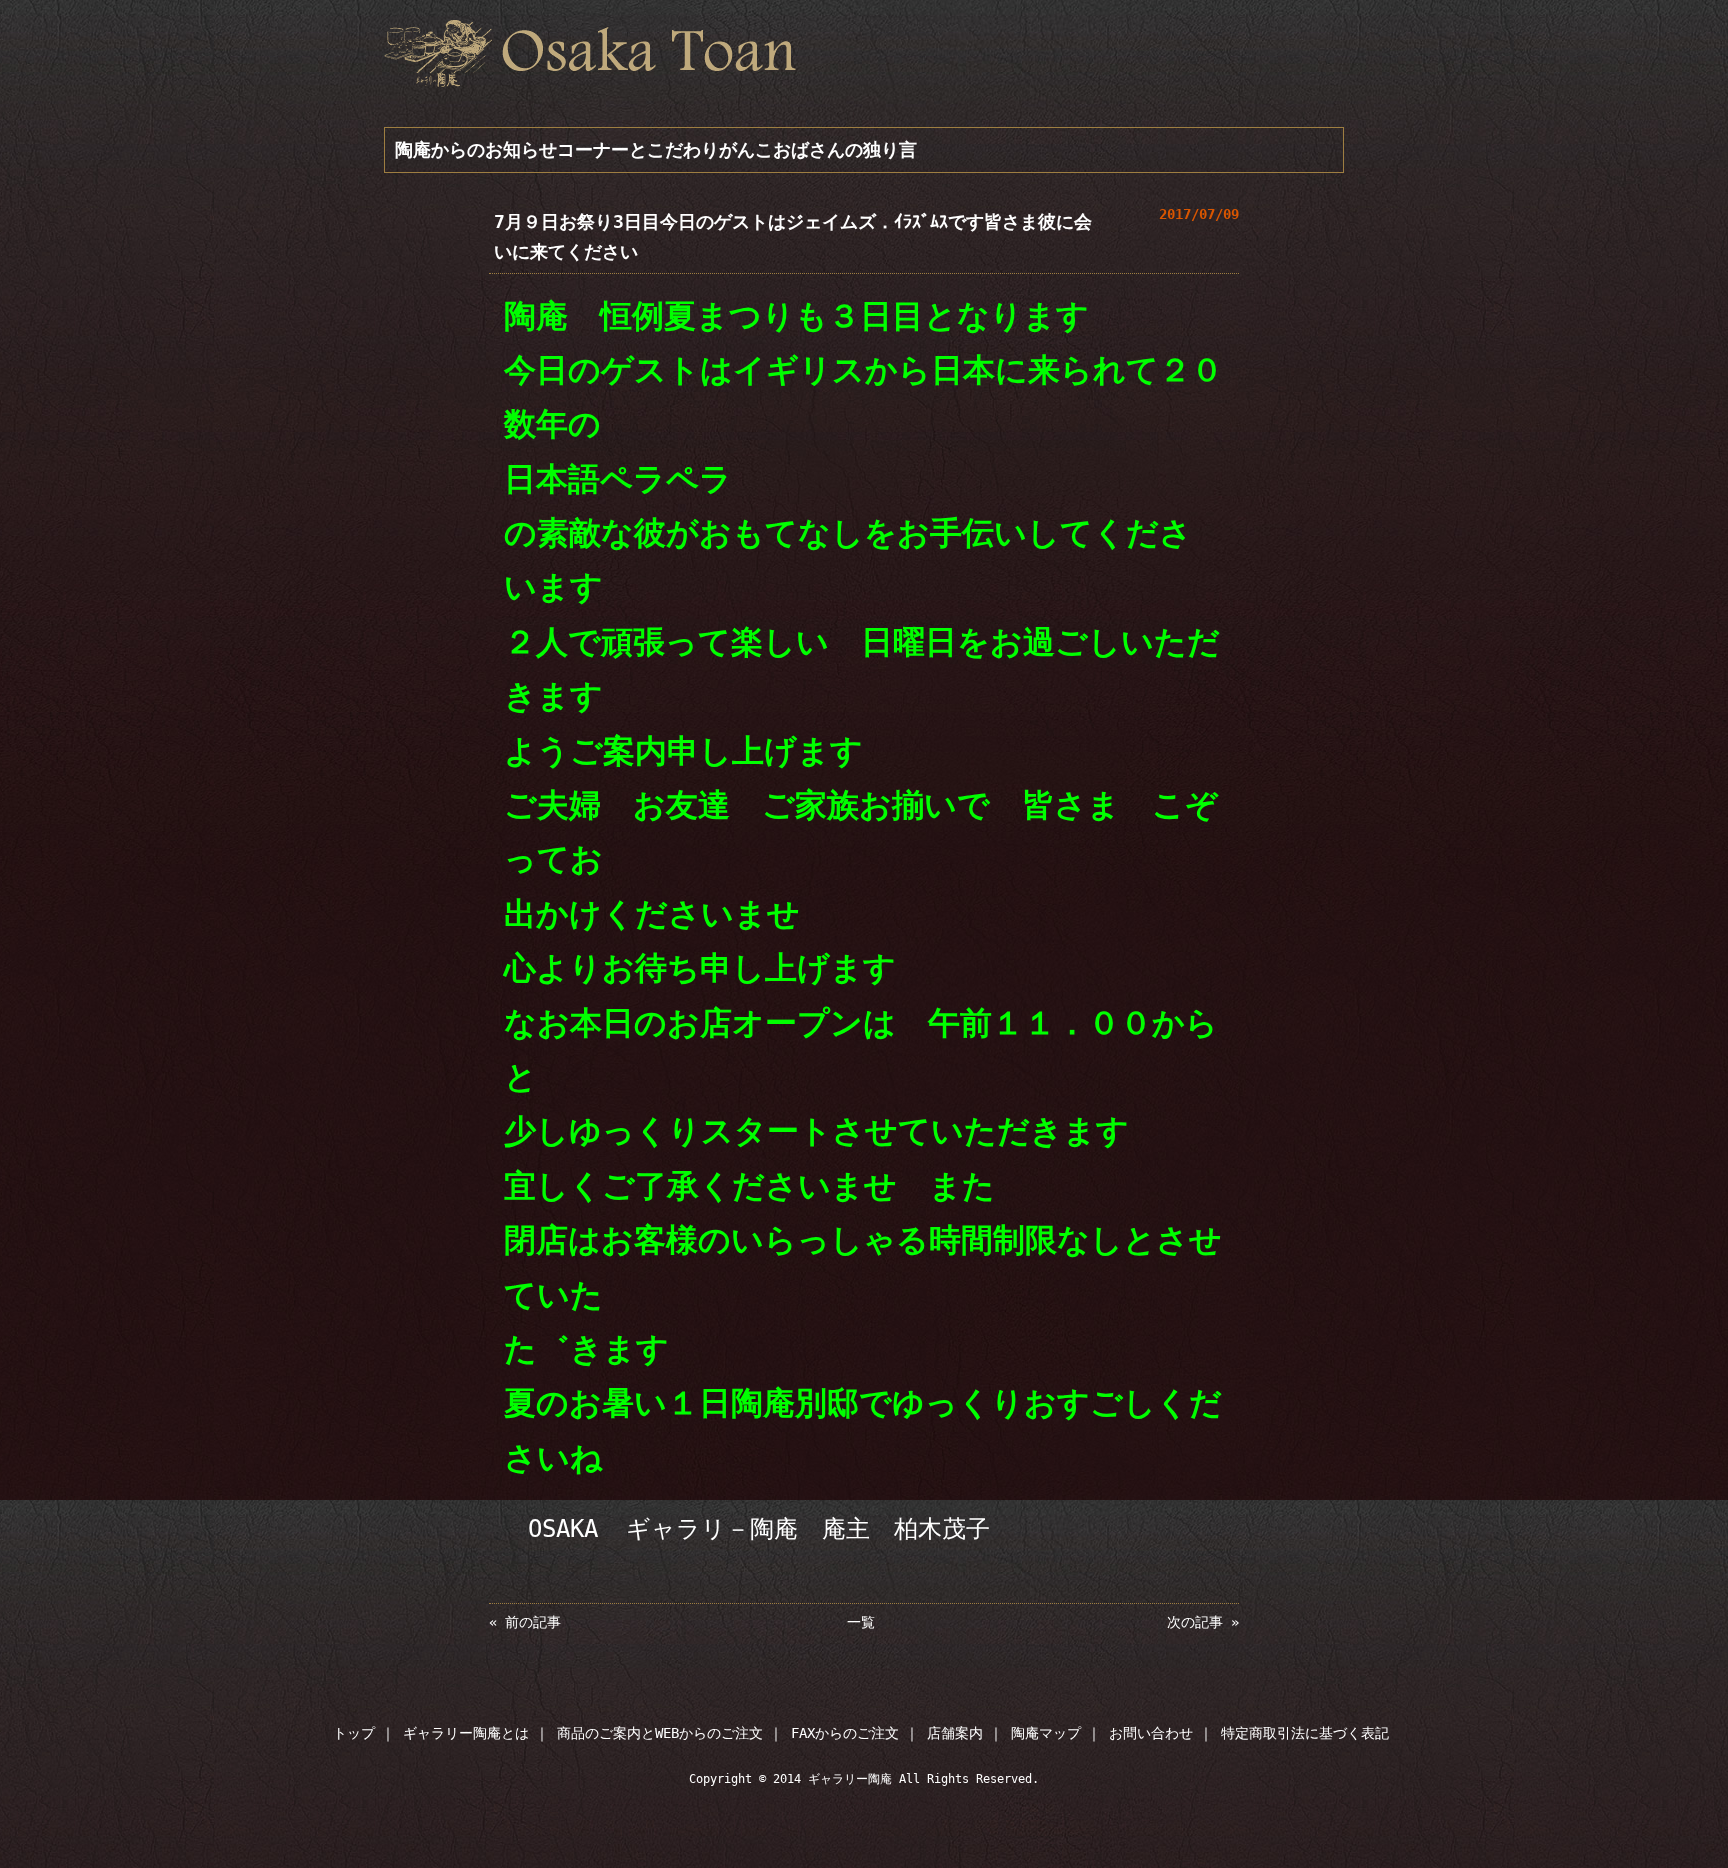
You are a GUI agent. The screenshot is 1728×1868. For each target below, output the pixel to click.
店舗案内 (955, 1733)
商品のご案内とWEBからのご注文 (660, 1733)
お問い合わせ (1151, 1733)
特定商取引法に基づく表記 (1305, 1733)
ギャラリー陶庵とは (466, 1733)
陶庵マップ (1046, 1733)
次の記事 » (1203, 1622)
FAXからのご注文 (845, 1733)
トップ (354, 1733)
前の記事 (533, 1622)
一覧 (861, 1622)
